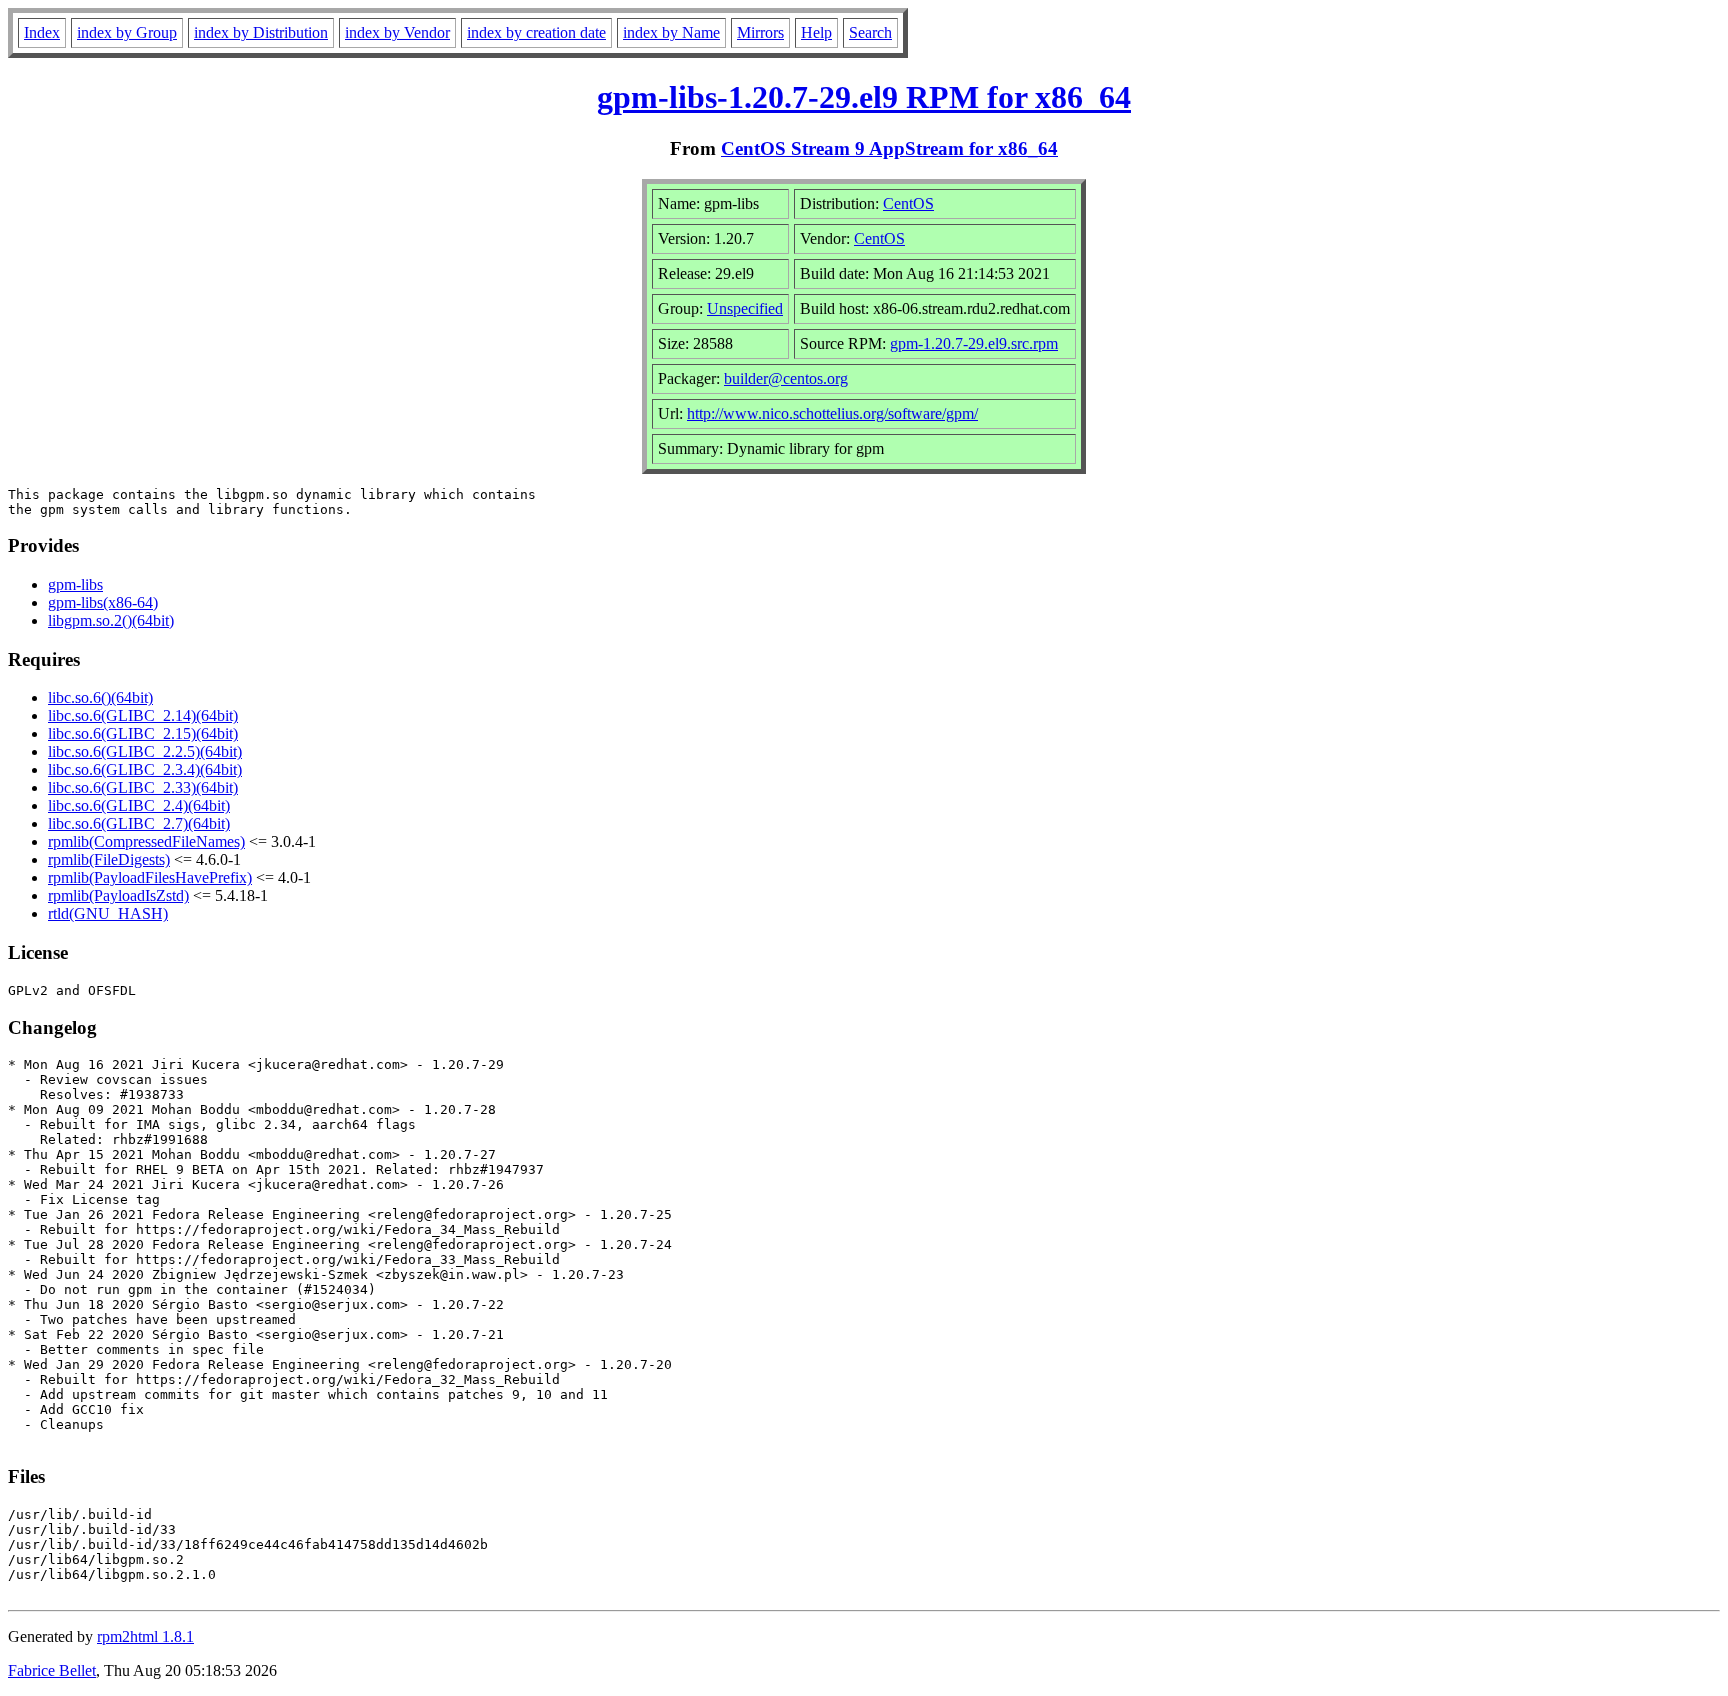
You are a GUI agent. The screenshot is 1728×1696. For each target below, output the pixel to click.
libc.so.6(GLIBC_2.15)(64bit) (143, 733)
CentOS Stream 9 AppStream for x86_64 (889, 148)
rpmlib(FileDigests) (109, 859)
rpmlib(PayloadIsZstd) (118, 895)
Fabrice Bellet (52, 1670)
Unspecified (745, 308)
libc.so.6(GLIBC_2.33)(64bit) (143, 787)
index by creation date (536, 32)
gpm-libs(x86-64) (103, 602)
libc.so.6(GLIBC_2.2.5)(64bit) (145, 751)
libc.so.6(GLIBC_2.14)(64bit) (143, 715)
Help (816, 32)
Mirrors (760, 32)
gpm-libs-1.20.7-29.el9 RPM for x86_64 (864, 97)
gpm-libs (75, 584)
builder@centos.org (786, 378)
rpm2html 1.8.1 (145, 1636)
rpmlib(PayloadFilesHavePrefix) (150, 877)
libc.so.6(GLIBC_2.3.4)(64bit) (145, 769)
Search (870, 32)
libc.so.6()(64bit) (100, 697)
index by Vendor (397, 32)
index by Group (127, 32)
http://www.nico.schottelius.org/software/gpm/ (832, 413)
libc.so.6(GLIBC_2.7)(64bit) (139, 823)
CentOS (908, 203)
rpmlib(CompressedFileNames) (146, 841)
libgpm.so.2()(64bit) (111, 620)
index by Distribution (261, 32)
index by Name (671, 32)
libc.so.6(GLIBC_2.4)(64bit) (139, 805)
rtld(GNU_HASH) (108, 913)
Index (42, 32)
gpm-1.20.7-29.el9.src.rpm (974, 343)
